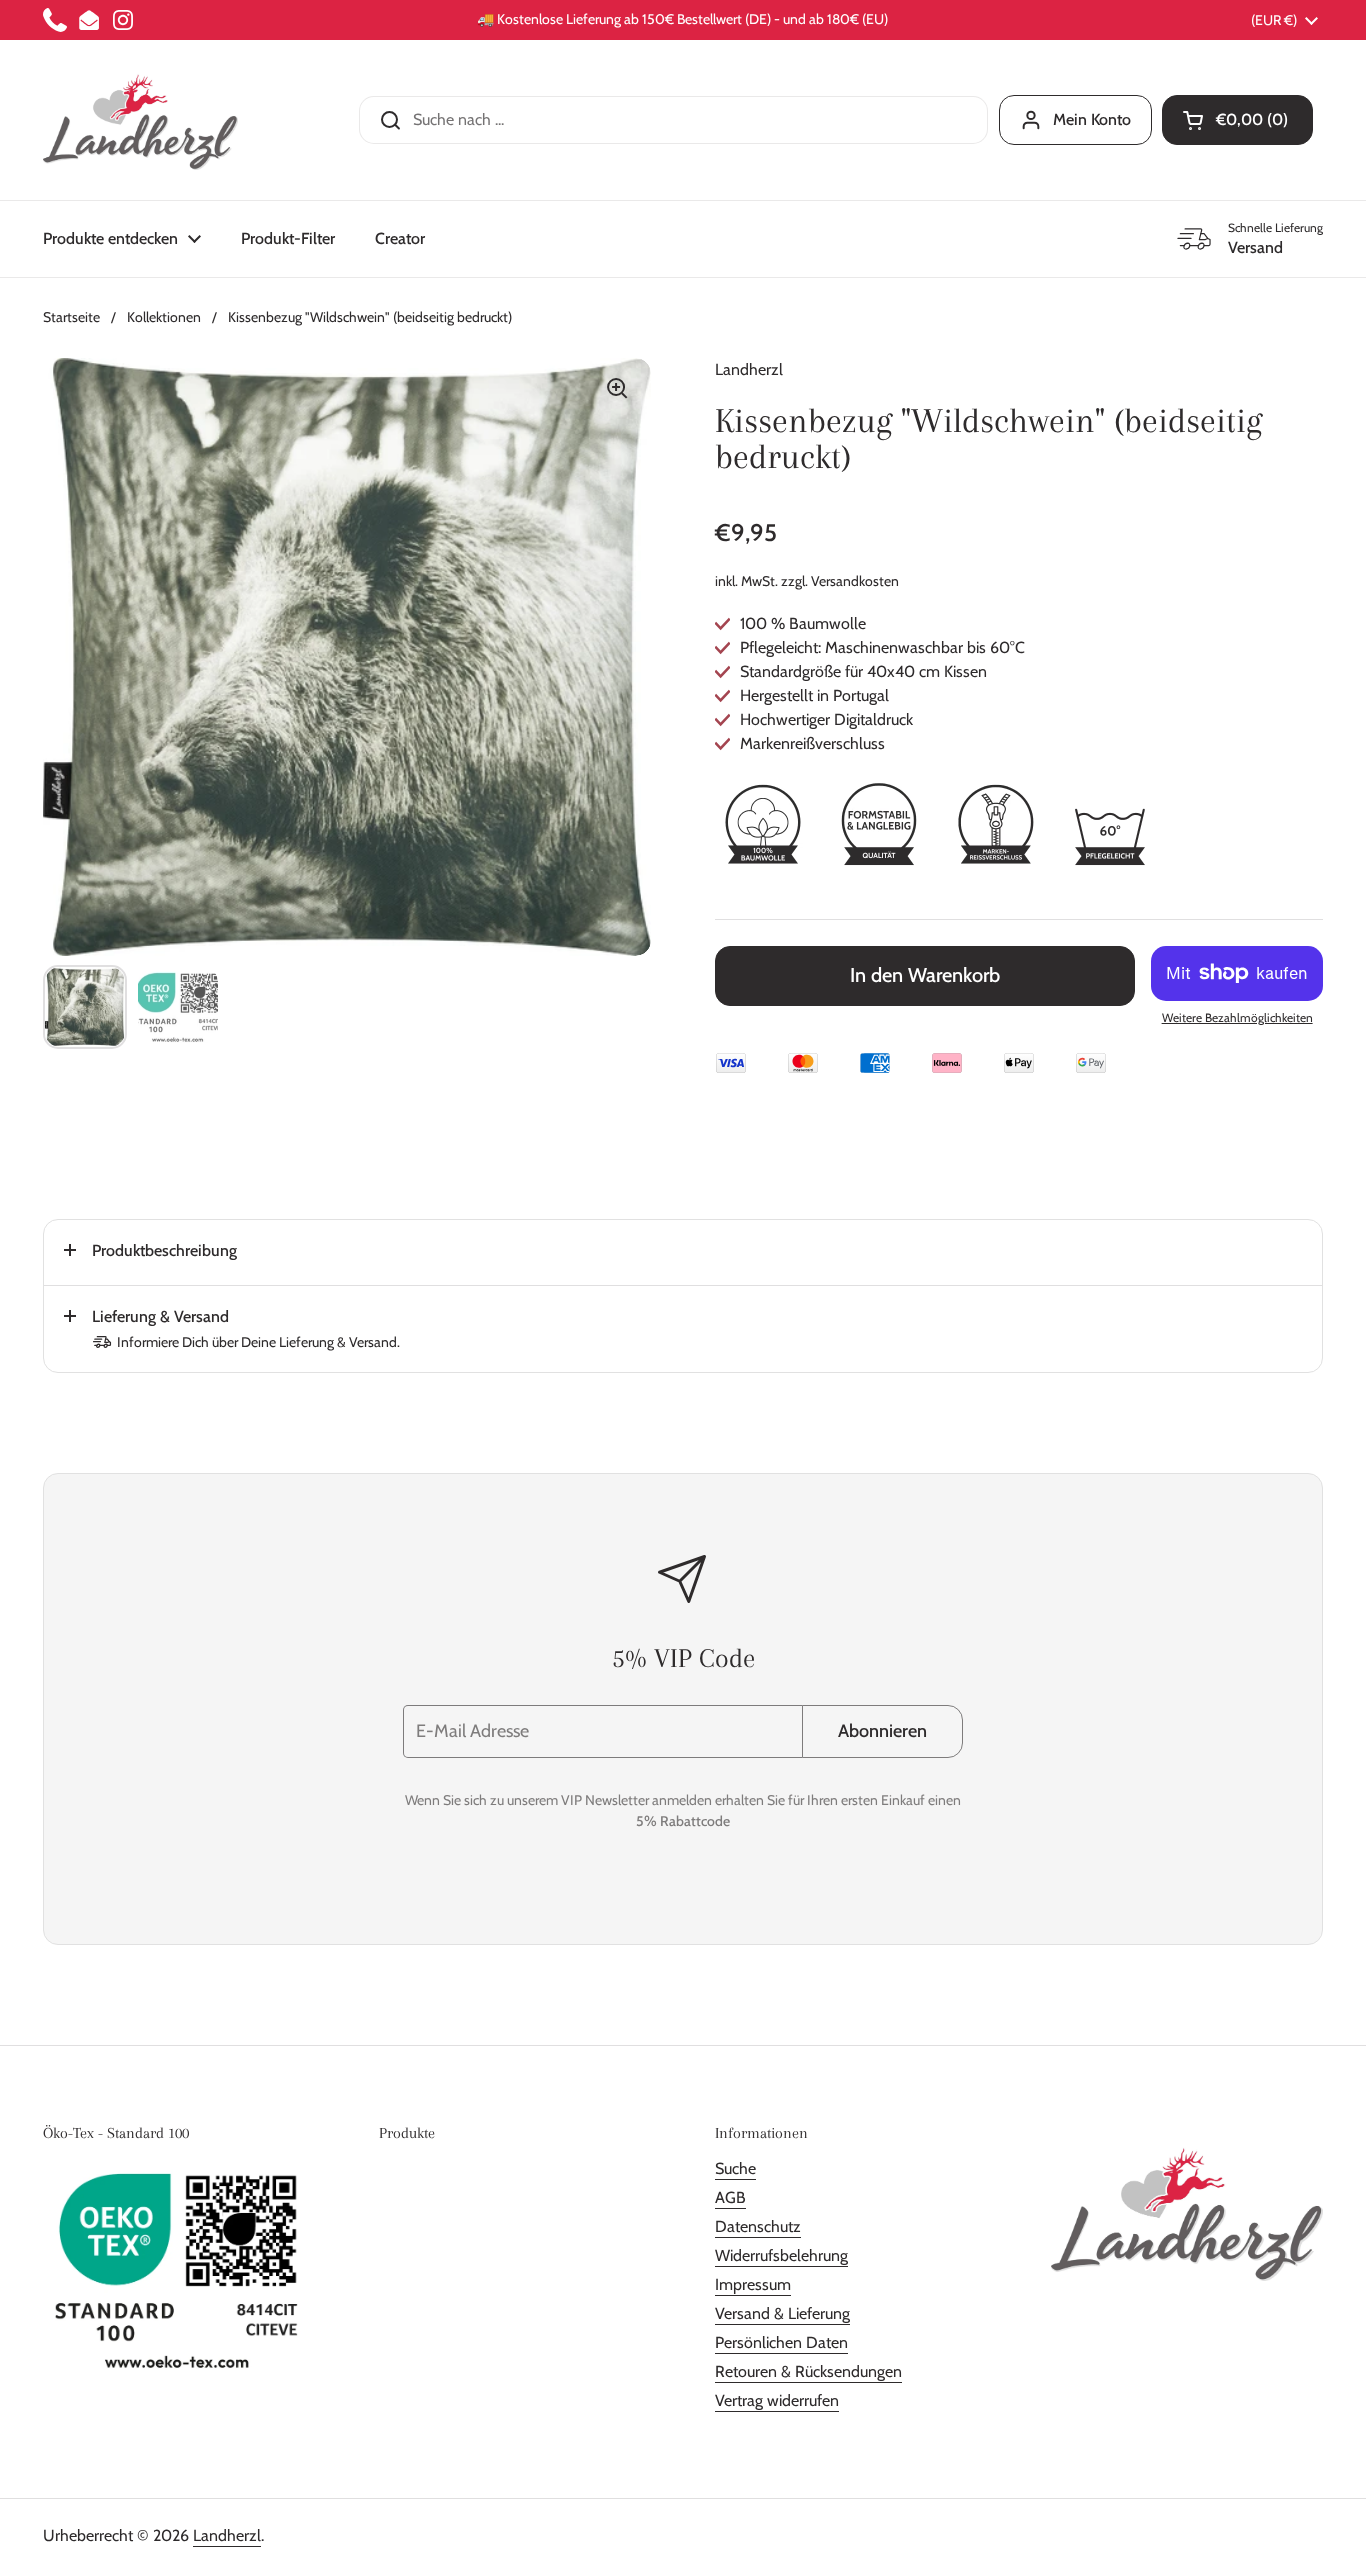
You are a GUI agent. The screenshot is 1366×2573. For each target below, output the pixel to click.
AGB (730, 2197)
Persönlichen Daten (781, 2342)
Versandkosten (855, 581)
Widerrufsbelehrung (781, 2255)
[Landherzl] (140, 120)
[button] (1237, 120)
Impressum (753, 2284)
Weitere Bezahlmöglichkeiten (1237, 1017)
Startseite (71, 317)
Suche (735, 2168)
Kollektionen (164, 317)
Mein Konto (1092, 119)
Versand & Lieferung (782, 2313)
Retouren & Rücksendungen (808, 2371)
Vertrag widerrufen (777, 2400)
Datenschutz (758, 2226)
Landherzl (227, 2535)
